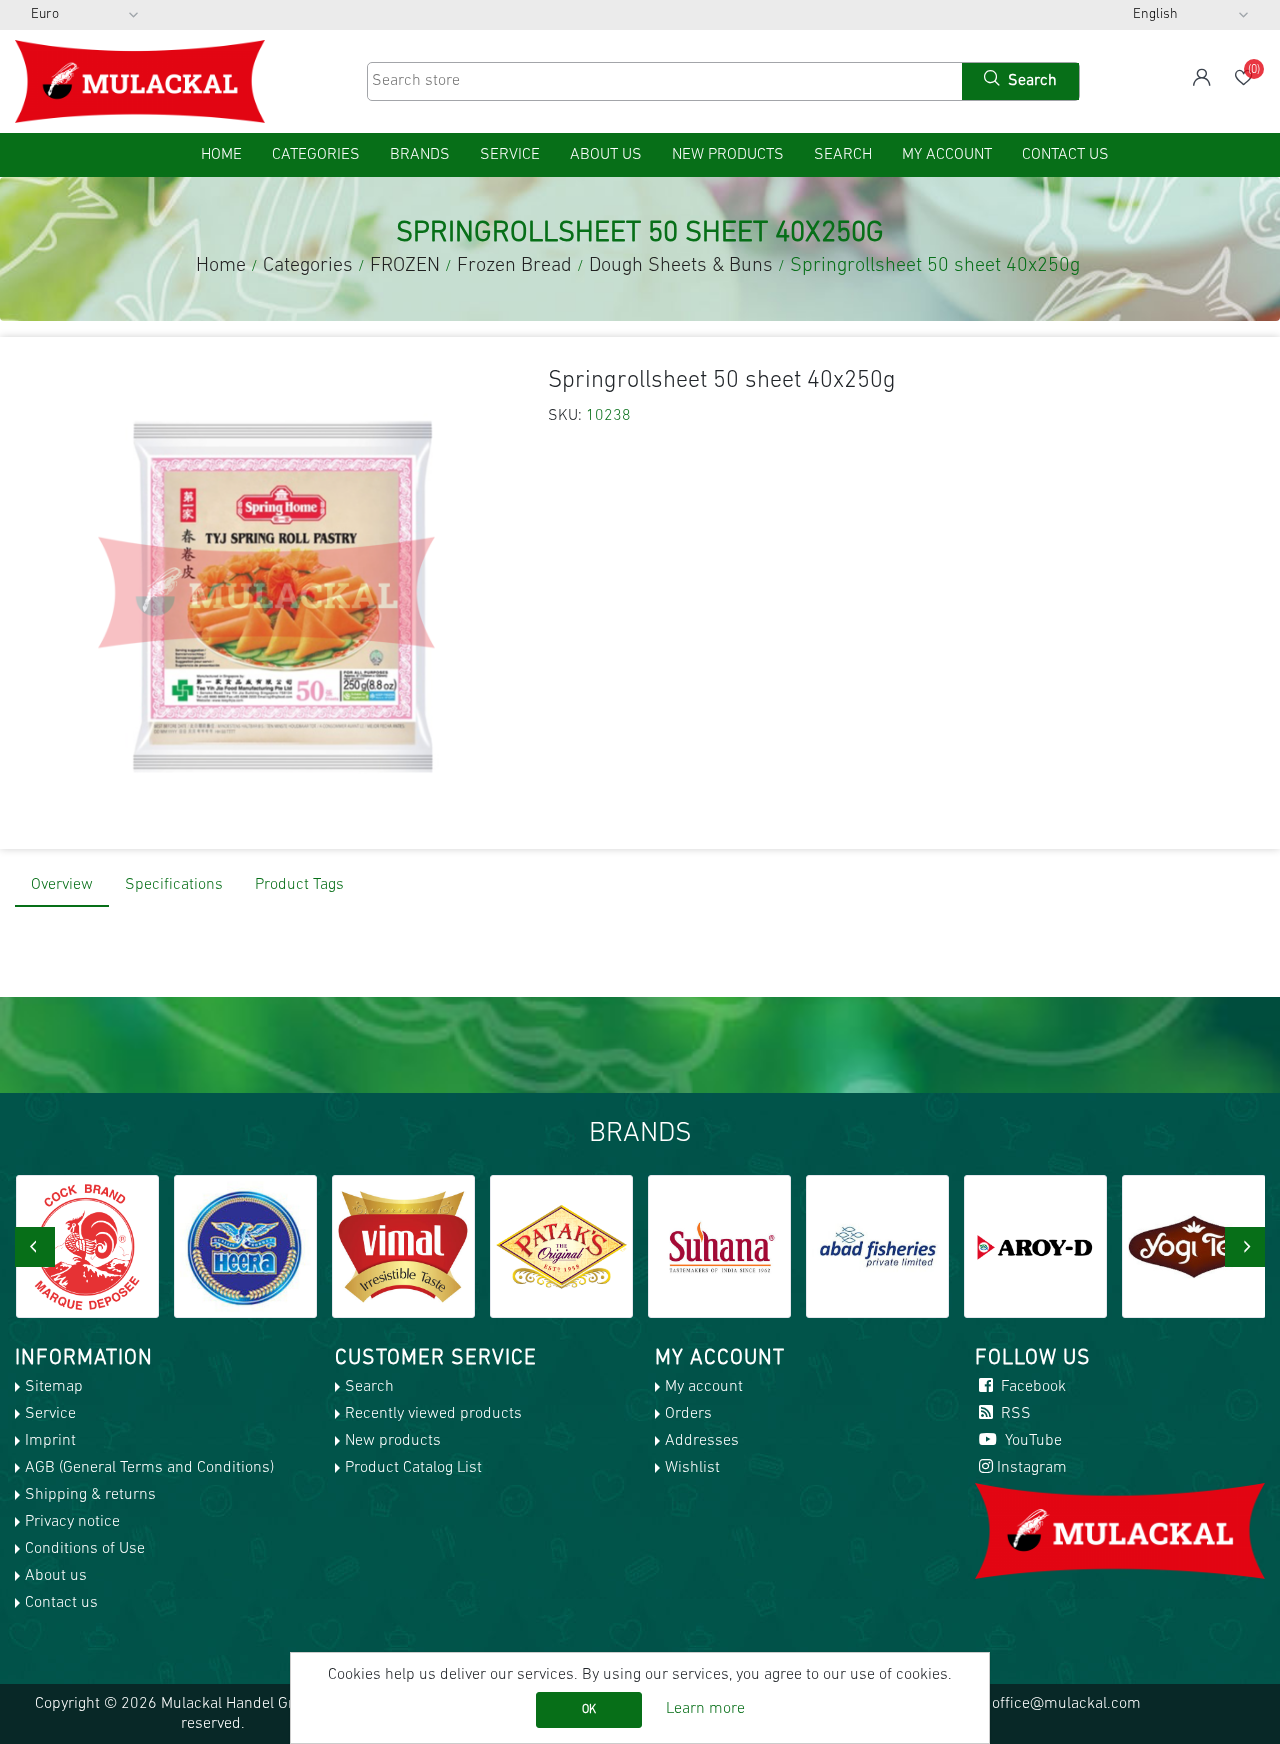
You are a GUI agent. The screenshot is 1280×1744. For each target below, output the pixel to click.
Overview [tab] (62, 885)
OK (589, 1710)
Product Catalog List (413, 1468)
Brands (420, 155)
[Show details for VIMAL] (245, 1246)
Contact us (1065, 155)
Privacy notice (72, 1522)
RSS (1014, 1414)
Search (843, 155)
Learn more (705, 1709)
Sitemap (54, 1387)
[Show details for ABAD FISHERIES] (719, 1246)
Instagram (1032, 1468)
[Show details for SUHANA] (561, 1246)
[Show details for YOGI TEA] (1035, 1246)
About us (606, 155)
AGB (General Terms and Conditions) (149, 1468)
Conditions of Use (85, 1549)
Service (510, 155)
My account (947, 155)
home (221, 155)
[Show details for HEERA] (87, 1246)
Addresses (702, 1441)
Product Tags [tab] (299, 885)
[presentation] (35, 1247)
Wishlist (692, 1468)
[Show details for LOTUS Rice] (1194, 1246)
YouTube (1031, 1441)
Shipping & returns (90, 1495)
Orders (688, 1414)
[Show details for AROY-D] (877, 1246)
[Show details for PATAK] (403, 1246)
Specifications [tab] (174, 885)
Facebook (1031, 1387)
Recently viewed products (433, 1414)
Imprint (50, 1441)
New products (728, 155)
